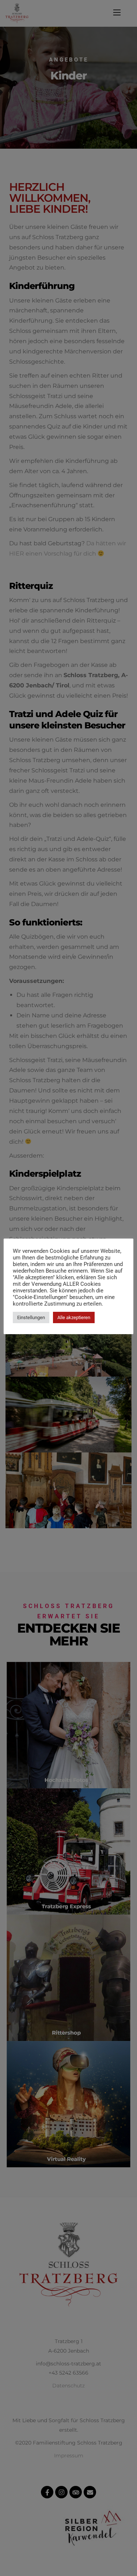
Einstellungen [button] (31, 1317)
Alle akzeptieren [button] (74, 1317)
